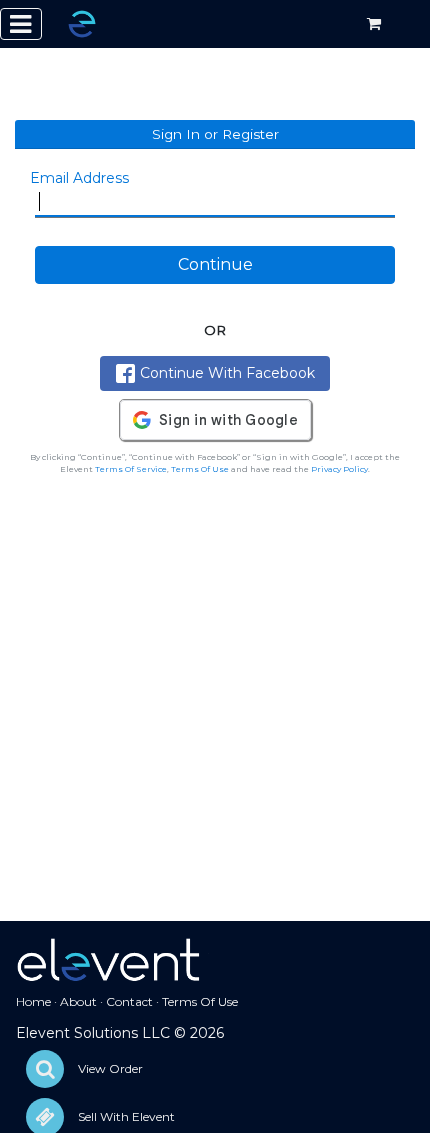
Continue (215, 264)
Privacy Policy (339, 469)
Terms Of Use (200, 469)
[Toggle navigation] (21, 24)
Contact (129, 1001)
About (78, 1001)
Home (33, 1001)
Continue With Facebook (227, 373)
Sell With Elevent (126, 1116)
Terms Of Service (131, 469)
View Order (110, 1068)
